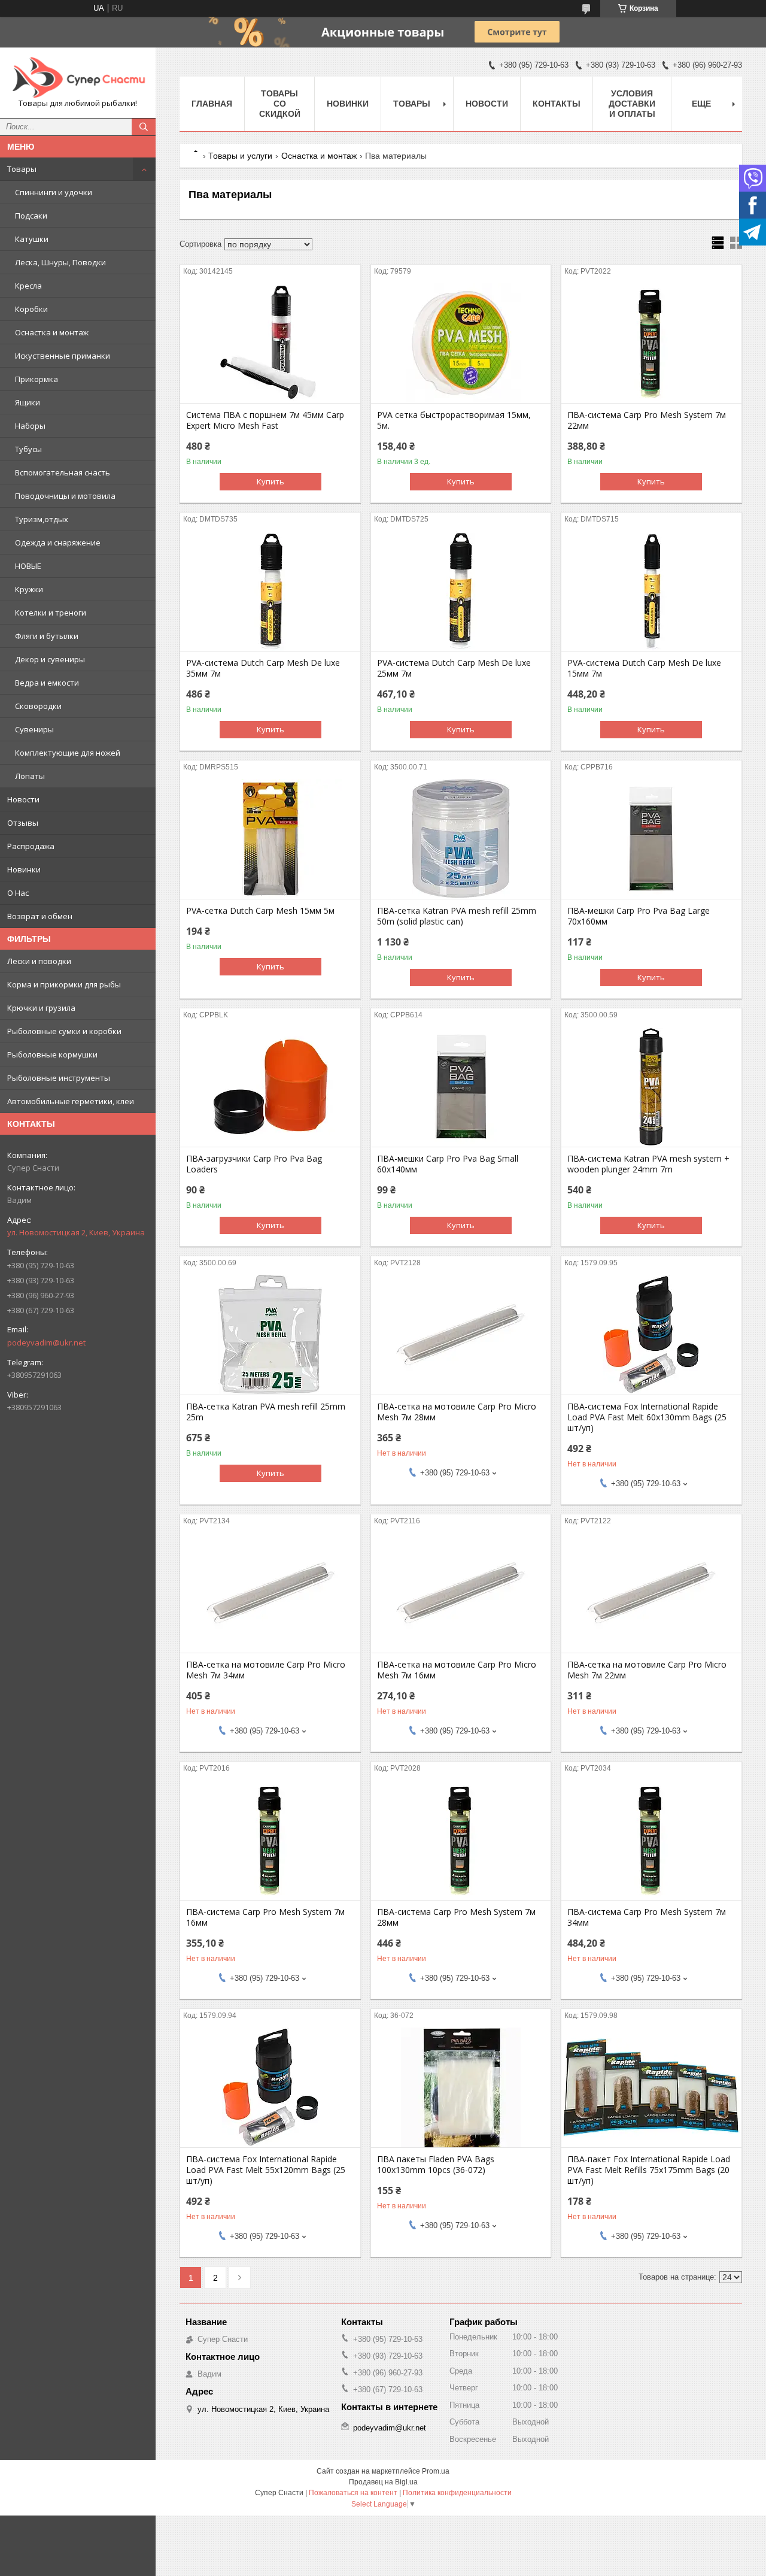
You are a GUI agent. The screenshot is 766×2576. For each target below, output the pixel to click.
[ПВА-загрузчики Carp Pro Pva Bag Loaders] (270, 1087)
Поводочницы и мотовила (65, 496)
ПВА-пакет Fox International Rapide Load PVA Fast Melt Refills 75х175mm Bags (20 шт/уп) (649, 2170)
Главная (212, 104)
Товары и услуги (240, 156)
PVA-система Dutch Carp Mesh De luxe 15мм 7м (644, 668)
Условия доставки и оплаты (632, 104)
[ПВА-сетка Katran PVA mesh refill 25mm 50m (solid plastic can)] (461, 839)
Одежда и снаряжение (58, 543)
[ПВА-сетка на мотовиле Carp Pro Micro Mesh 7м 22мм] (651, 1593)
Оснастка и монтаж (52, 332)
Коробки (31, 309)
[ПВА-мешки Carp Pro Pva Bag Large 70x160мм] (651, 839)
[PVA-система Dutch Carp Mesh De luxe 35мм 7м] (270, 591)
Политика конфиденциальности (457, 2493)
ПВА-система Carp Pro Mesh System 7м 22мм (647, 420)
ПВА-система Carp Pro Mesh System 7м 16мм (265, 1917)
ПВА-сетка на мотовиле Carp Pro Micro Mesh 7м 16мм (457, 1670)
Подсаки (31, 216)
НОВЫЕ (28, 566)
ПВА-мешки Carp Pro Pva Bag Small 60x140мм (448, 1164)
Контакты (557, 104)
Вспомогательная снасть (63, 472)
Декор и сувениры (50, 659)
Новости (23, 799)
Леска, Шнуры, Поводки (60, 262)
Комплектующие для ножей (68, 753)
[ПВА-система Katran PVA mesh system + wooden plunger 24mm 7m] (651, 1087)
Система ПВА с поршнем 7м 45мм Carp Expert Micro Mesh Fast (265, 420)
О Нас (18, 893)
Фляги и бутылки (47, 636)
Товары (22, 169)
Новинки (24, 869)
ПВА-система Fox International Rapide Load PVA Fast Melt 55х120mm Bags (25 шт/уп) (266, 2170)
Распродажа (31, 846)
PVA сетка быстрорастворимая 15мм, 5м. (454, 420)
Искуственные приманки (63, 356)
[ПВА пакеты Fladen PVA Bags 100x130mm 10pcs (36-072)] (461, 2087)
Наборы (30, 426)
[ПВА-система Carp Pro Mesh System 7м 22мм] (651, 343)
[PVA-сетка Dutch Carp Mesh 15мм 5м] (270, 839)
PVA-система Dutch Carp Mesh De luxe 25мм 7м (454, 668)
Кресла (28, 286)
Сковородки (38, 706)
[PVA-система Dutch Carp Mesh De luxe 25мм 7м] (461, 591)
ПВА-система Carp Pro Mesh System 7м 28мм (456, 1917)
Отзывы (23, 823)
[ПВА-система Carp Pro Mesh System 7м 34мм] (651, 1840)
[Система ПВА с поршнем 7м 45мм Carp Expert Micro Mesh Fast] (270, 343)
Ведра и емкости (47, 683)
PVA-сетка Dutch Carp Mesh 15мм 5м (260, 911)
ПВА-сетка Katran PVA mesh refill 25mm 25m (266, 1412)
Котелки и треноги (51, 613)
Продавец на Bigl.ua (383, 2482)
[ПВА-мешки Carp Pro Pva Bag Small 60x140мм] (461, 1087)
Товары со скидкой (280, 104)
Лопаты (30, 776)
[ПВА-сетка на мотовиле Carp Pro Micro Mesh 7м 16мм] (461, 1593)
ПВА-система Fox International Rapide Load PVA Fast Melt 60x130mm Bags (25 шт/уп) (647, 1417)
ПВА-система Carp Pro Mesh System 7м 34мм (647, 1917)
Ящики (28, 402)
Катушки (32, 239)
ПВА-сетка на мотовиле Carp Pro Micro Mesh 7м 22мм (647, 1670)
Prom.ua (436, 2471)
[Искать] (144, 127)
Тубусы (28, 449)
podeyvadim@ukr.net (46, 1342)
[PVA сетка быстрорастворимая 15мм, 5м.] (461, 343)
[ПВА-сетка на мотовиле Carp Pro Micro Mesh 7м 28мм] (461, 1335)
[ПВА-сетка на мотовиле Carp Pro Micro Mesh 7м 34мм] (270, 1593)
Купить (270, 481)
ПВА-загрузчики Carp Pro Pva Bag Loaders (254, 1164)
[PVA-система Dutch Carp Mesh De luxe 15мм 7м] (651, 591)
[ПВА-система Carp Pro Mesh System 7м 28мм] (461, 1840)
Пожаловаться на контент (353, 2493)
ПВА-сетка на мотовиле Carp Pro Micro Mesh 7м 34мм (266, 1670)
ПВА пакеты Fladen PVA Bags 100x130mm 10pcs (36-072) (436, 2165)
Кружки (29, 589)
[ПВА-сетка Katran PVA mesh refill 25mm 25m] (270, 1335)
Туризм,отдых (42, 519)
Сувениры (34, 729)
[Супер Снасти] (78, 77)
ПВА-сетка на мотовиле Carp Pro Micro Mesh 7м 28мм (457, 1412)
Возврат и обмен (40, 916)
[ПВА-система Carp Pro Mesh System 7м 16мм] (270, 1840)
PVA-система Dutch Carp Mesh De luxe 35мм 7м (263, 668)
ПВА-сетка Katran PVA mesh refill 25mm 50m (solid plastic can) (457, 916)
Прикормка (37, 379)
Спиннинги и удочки (54, 192)
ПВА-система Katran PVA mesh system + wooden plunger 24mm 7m (648, 1164)
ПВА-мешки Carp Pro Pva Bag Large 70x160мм (639, 916)
